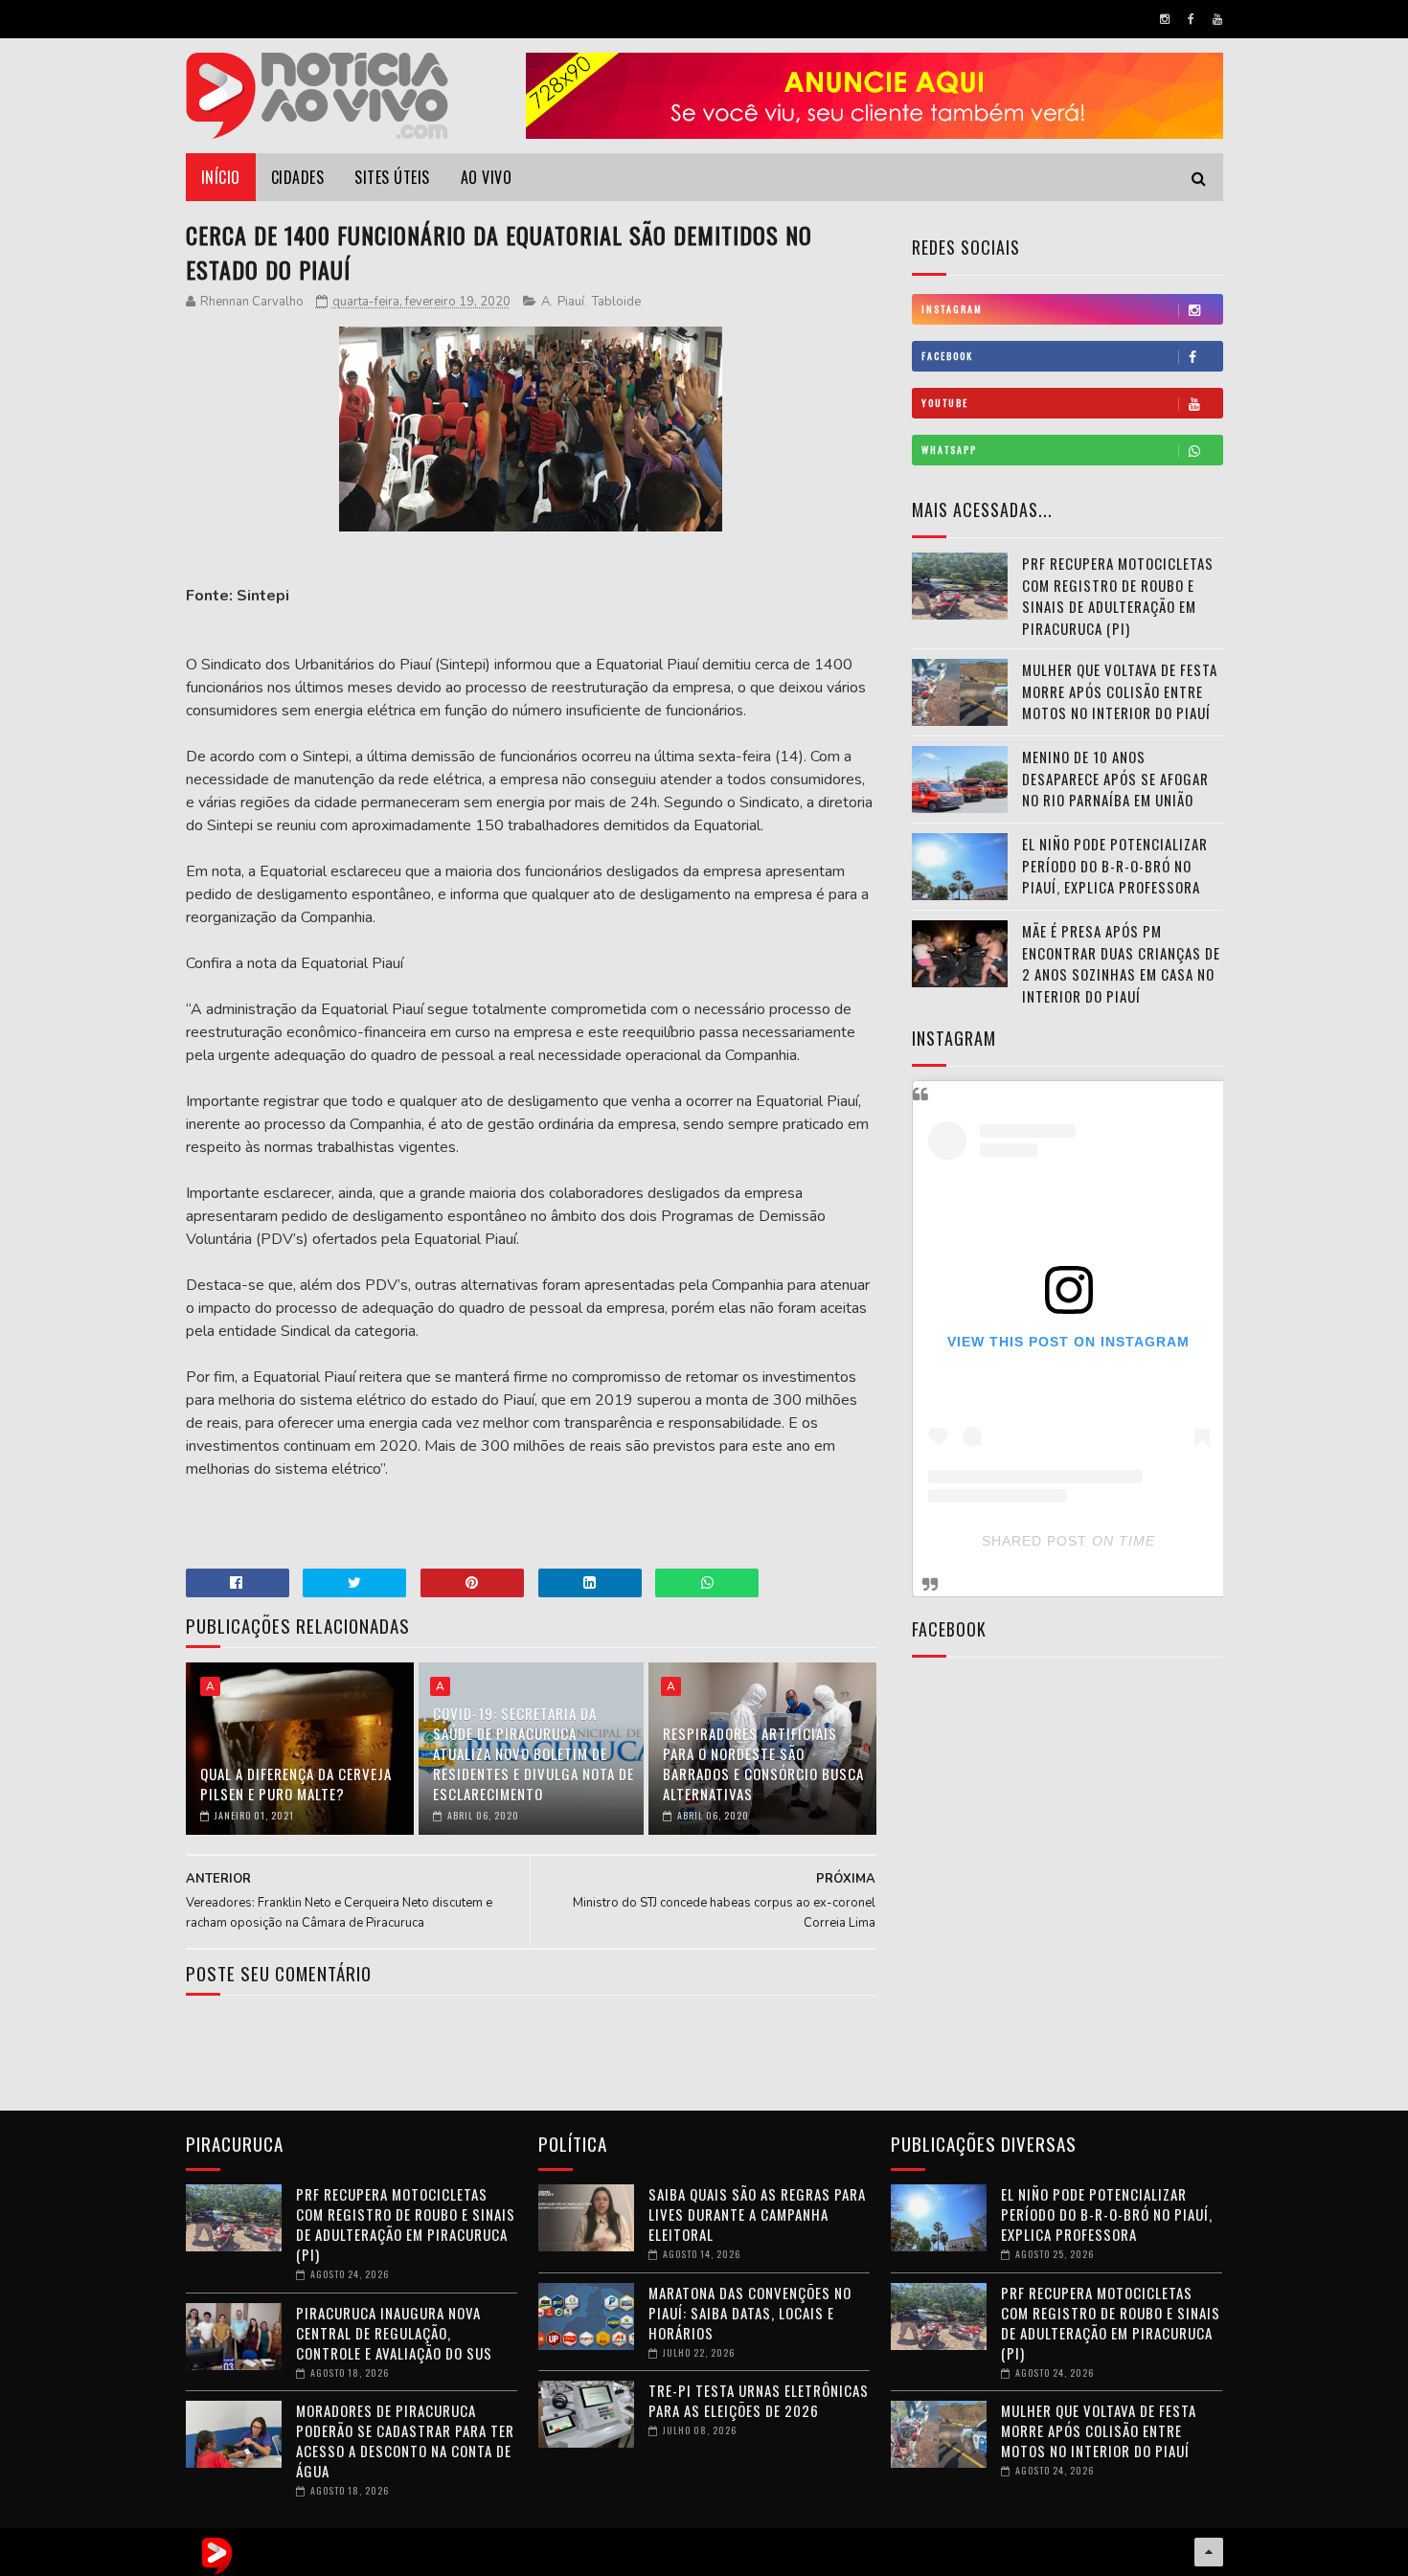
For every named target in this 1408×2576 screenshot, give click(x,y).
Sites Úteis (392, 177)
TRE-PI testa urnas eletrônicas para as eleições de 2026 (759, 2400)
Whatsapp (949, 450)
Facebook (947, 356)
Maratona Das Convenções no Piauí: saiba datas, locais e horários (750, 2313)
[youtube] (1217, 19)
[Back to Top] (1209, 2552)
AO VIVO (487, 177)
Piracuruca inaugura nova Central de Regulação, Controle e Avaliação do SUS (394, 2333)
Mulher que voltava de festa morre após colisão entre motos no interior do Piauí (1120, 691)
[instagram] (1165, 19)
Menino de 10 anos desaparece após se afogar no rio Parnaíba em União (1115, 778)
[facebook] (1191, 19)
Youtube (945, 403)
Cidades (298, 177)
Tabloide (616, 302)
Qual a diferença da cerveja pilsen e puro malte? (296, 1784)
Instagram (952, 309)
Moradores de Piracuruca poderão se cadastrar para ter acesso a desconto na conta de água (405, 2440)
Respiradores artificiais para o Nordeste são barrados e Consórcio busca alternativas (763, 1763)
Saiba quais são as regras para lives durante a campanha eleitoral (757, 2214)
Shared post (1034, 1541)
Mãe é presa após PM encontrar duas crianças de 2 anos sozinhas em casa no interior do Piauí (1121, 963)
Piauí (571, 302)
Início (221, 177)
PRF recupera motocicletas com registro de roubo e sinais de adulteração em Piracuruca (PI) (1118, 596)
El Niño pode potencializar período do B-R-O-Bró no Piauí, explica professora (1115, 865)
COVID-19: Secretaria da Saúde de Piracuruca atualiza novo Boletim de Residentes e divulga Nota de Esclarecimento (534, 1753)
